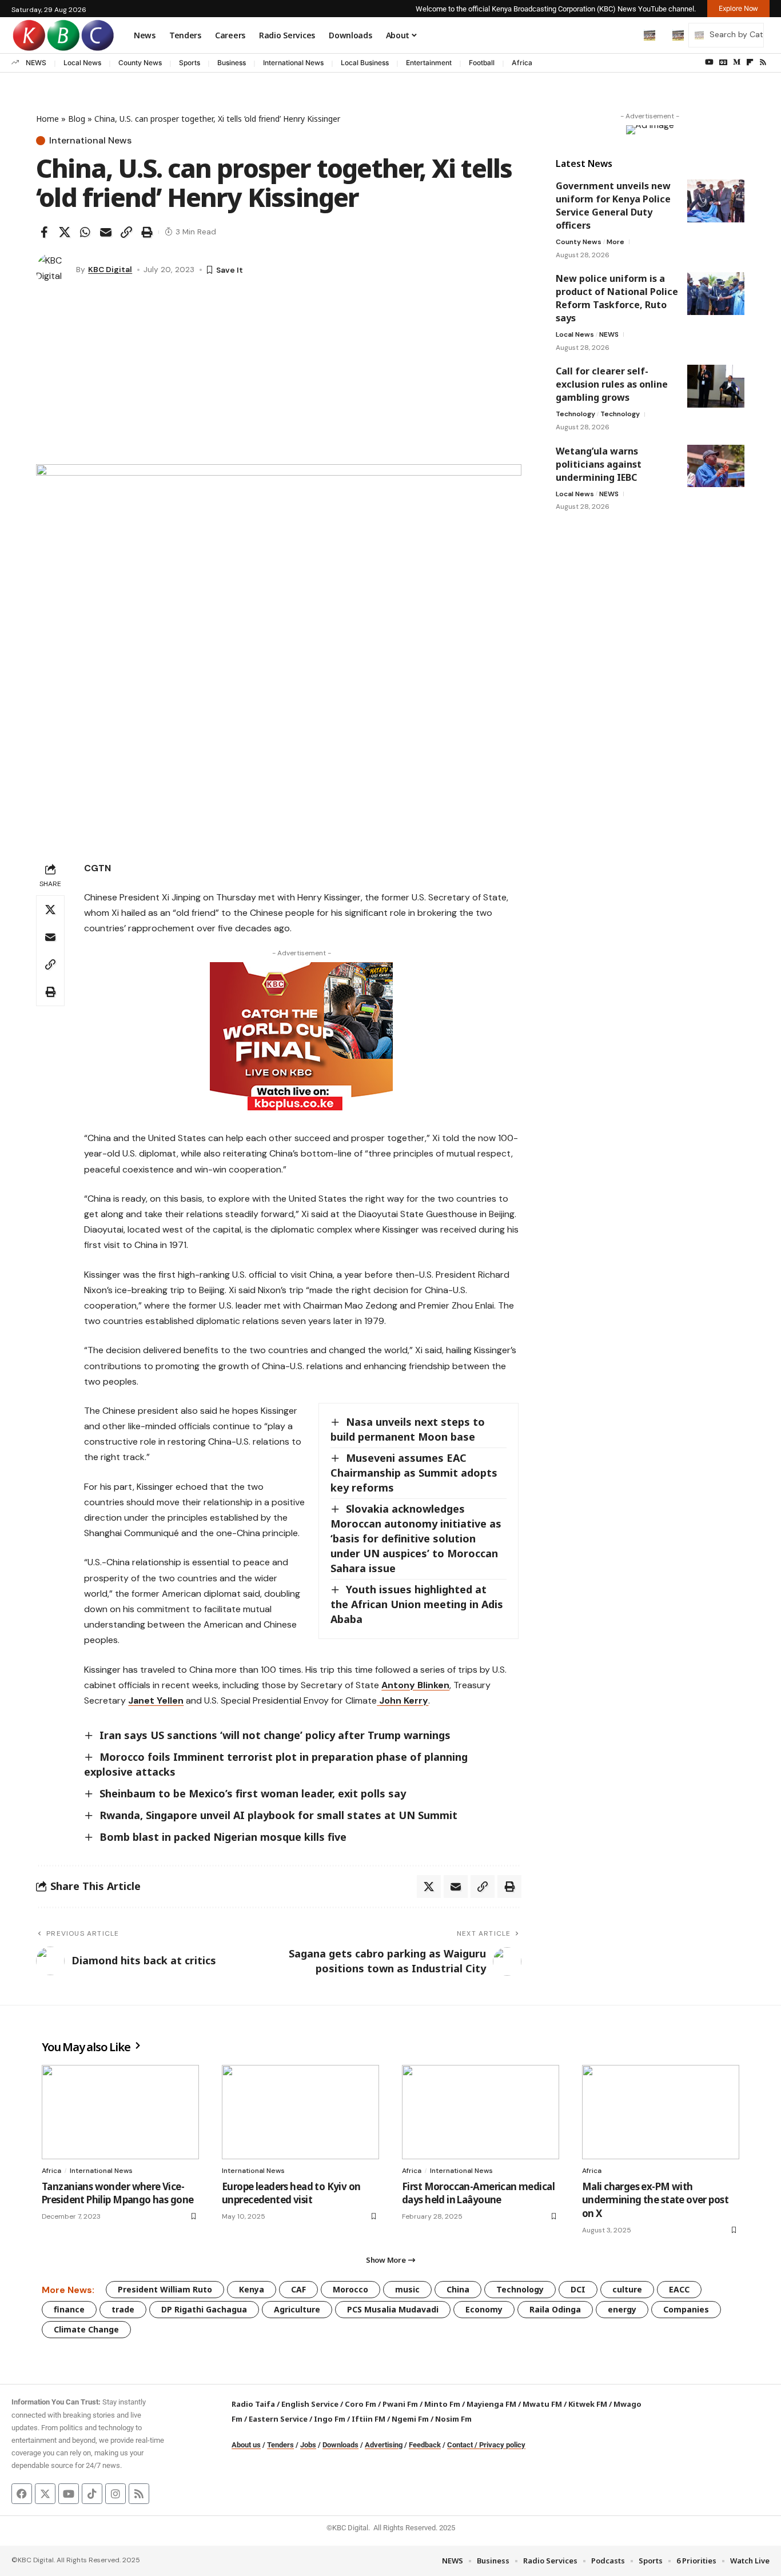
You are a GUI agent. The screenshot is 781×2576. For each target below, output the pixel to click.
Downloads (340, 2445)
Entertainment (429, 63)
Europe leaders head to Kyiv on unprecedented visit (291, 2193)
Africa (522, 63)
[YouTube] (709, 62)
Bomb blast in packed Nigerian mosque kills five (223, 1837)
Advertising (384, 2445)
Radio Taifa (253, 2404)
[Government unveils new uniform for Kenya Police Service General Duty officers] (716, 201)
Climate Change (86, 2329)
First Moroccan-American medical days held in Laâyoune (478, 2193)
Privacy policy (502, 2445)
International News (293, 63)
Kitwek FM (588, 2404)
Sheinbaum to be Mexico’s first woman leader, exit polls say (253, 1793)
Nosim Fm (453, 2419)
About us (246, 2445)
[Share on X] (65, 232)
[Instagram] (115, 2494)
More (615, 242)
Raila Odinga (555, 2309)
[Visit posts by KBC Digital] (53, 270)
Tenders (280, 2445)
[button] (625, 35)
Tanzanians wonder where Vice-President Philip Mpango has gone (117, 2193)
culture (627, 2289)
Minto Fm (442, 2404)
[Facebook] (22, 2494)
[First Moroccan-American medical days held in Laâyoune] (481, 2112)
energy (622, 2309)
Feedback (425, 2445)
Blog (77, 119)
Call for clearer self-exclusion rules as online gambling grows (612, 384)
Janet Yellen (156, 1700)
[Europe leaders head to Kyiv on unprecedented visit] (300, 2112)
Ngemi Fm (410, 2419)
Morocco (350, 2289)
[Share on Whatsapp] (85, 232)
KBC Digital (110, 269)
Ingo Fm (330, 2419)
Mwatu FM (542, 2404)
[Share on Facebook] (44, 232)
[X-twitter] (45, 2494)
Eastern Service (278, 2419)
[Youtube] (69, 2494)
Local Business (365, 63)
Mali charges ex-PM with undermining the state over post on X (655, 2200)
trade (123, 2309)
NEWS (36, 63)
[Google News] (723, 62)
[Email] (106, 232)
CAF (298, 2289)
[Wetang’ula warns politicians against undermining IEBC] (716, 466)
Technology (575, 414)
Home (47, 119)
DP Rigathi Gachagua (204, 2309)
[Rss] (763, 62)
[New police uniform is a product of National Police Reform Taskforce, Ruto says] (716, 294)
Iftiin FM (368, 2419)
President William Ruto (165, 2289)
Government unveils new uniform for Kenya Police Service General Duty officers (613, 206)
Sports (190, 63)
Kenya (252, 2289)
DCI (578, 2289)
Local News (82, 63)
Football (482, 63)
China (458, 2289)
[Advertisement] (279, 378)
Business (232, 63)
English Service (310, 2404)
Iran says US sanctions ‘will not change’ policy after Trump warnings (275, 1735)
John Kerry (403, 1700)
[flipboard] (750, 62)
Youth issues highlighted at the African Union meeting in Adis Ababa (417, 1604)
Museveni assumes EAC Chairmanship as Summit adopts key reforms (414, 1473)
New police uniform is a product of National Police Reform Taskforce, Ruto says (617, 298)
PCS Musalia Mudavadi (393, 2309)
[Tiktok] (92, 2494)
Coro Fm (360, 2404)
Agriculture (297, 2309)
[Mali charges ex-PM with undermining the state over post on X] (661, 2112)
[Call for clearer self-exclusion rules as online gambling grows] (716, 386)
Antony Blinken (415, 1685)
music (407, 2289)
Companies (686, 2309)
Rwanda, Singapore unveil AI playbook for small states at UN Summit (278, 1815)
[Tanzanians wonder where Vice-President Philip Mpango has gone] (120, 2112)
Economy (484, 2309)
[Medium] (737, 62)
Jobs (308, 2445)
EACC (679, 2289)
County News (140, 63)
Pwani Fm (400, 2404)
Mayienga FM (491, 2404)
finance (69, 2309)
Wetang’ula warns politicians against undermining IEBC (599, 464)
